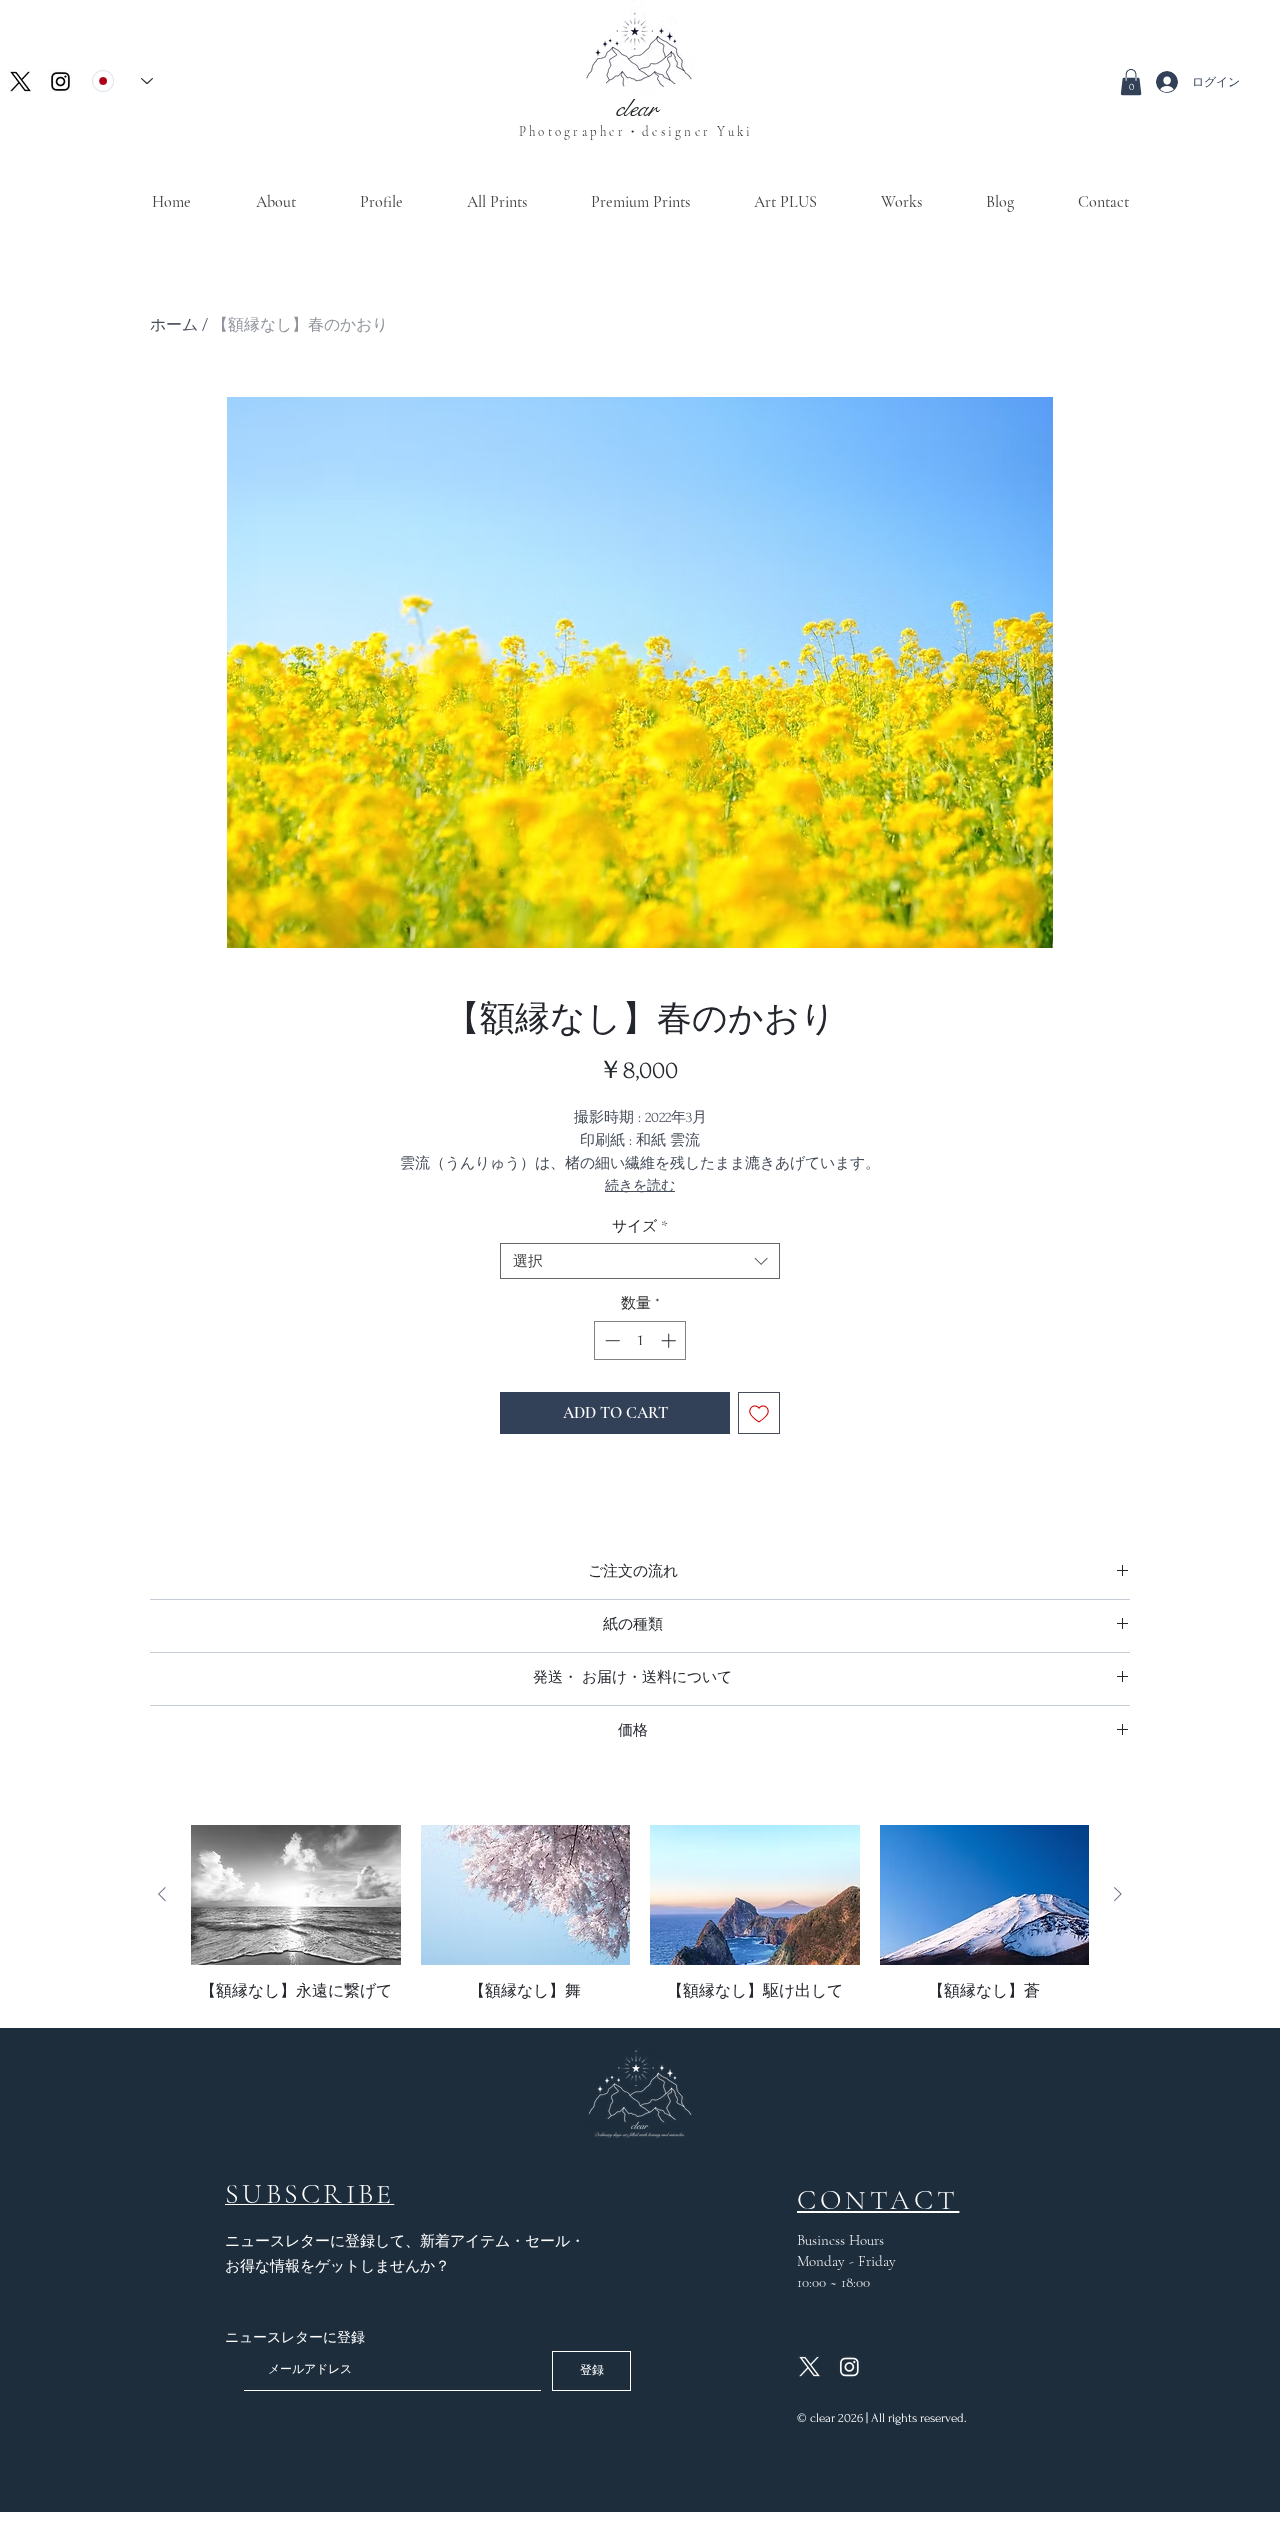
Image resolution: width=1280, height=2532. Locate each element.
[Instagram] (60, 81)
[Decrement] (610, 1340)
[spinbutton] (640, 1340)
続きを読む (640, 1185)
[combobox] (640, 1261)
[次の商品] (1118, 1894)
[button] (1131, 82)
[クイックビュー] (296, 1895)
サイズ (640, 1226)
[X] (20, 81)
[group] (640, 1913)
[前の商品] (162, 1894)
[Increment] (670, 1340)
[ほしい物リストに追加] (759, 1413)
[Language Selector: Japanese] (122, 81)
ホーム (174, 324)
